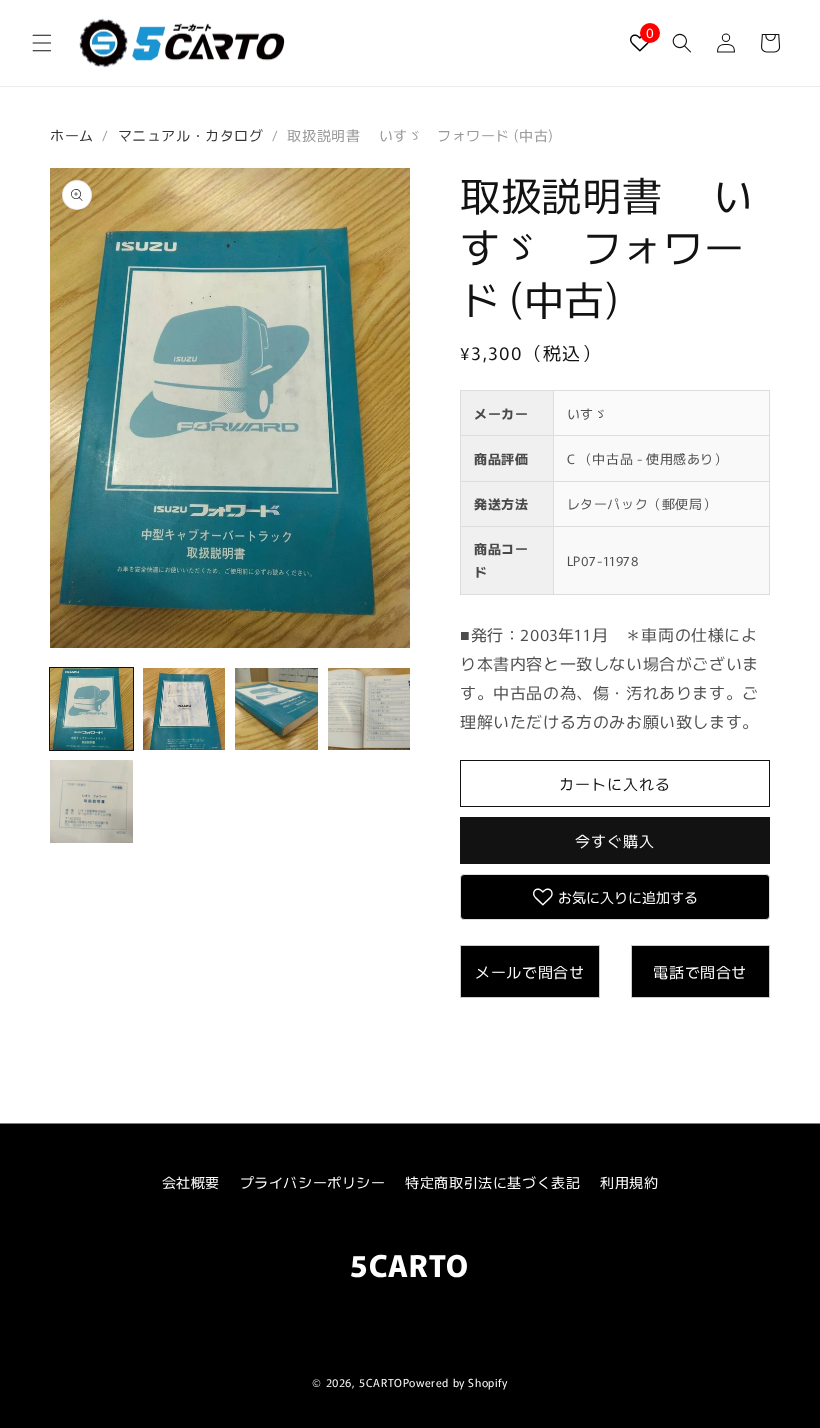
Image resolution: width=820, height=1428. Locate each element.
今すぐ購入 (615, 840)
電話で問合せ (700, 971)
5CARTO (381, 1382)
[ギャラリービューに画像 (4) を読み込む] (369, 709)
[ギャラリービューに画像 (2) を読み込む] (184, 709)
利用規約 (629, 1182)
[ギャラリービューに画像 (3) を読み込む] (276, 709)
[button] (42, 43)
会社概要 (191, 1182)
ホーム (72, 135)
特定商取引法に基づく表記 (492, 1182)
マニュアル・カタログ (191, 135)
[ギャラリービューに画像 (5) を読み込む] (91, 801)
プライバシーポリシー (313, 1182)
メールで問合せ (529, 971)
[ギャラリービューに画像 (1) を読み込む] (91, 709)
